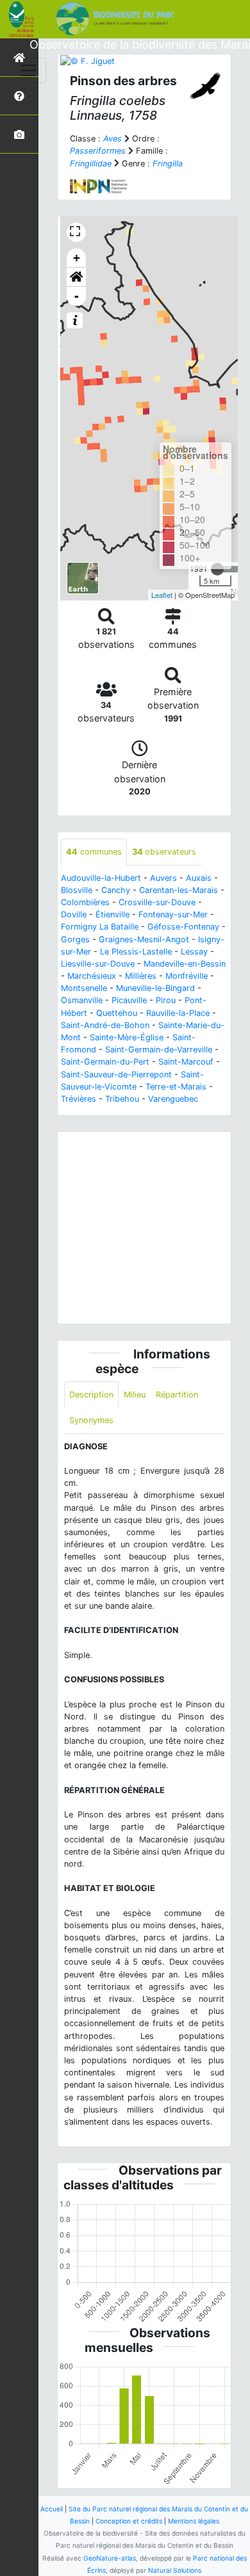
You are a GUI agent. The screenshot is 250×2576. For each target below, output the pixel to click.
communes (94, 852)
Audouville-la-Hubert (101, 878)
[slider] (217, 569)
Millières (141, 976)
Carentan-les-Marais (179, 890)
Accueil (52, 2509)
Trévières (79, 1099)
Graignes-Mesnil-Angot (144, 939)
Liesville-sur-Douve (98, 964)
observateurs (164, 852)
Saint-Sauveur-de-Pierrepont (116, 1075)
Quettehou (117, 1013)
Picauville (129, 1000)
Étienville (113, 914)
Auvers (163, 878)
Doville (74, 914)
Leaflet (162, 595)
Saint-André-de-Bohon (105, 1025)
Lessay (194, 952)
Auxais (199, 878)
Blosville (77, 890)
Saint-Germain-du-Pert (105, 1062)
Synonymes (91, 1420)
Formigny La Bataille (100, 927)
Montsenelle (84, 988)
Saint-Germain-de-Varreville (159, 1050)
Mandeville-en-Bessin (185, 964)
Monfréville (187, 976)
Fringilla (168, 164)
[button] (76, 277)
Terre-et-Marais (176, 1087)
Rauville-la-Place (178, 1013)
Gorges (75, 939)
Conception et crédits (129, 2521)
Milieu (135, 1395)
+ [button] (77, 258)
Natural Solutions (175, 2570)
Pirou (166, 1000)
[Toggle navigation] (28, 70)
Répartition (177, 1395)
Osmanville (82, 1000)
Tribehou (122, 1099)
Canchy (116, 890)
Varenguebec (173, 1099)
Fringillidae (91, 164)
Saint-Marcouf (186, 1062)
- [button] (77, 296)
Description (91, 1395)
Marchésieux (92, 976)
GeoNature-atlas (110, 2558)
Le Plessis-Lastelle (136, 952)
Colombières (85, 902)
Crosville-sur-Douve (157, 902)
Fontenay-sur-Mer (173, 914)
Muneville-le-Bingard (155, 988)
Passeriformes (98, 151)
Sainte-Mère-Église (127, 1037)
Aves (113, 139)
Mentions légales (194, 2521)
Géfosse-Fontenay (183, 927)
